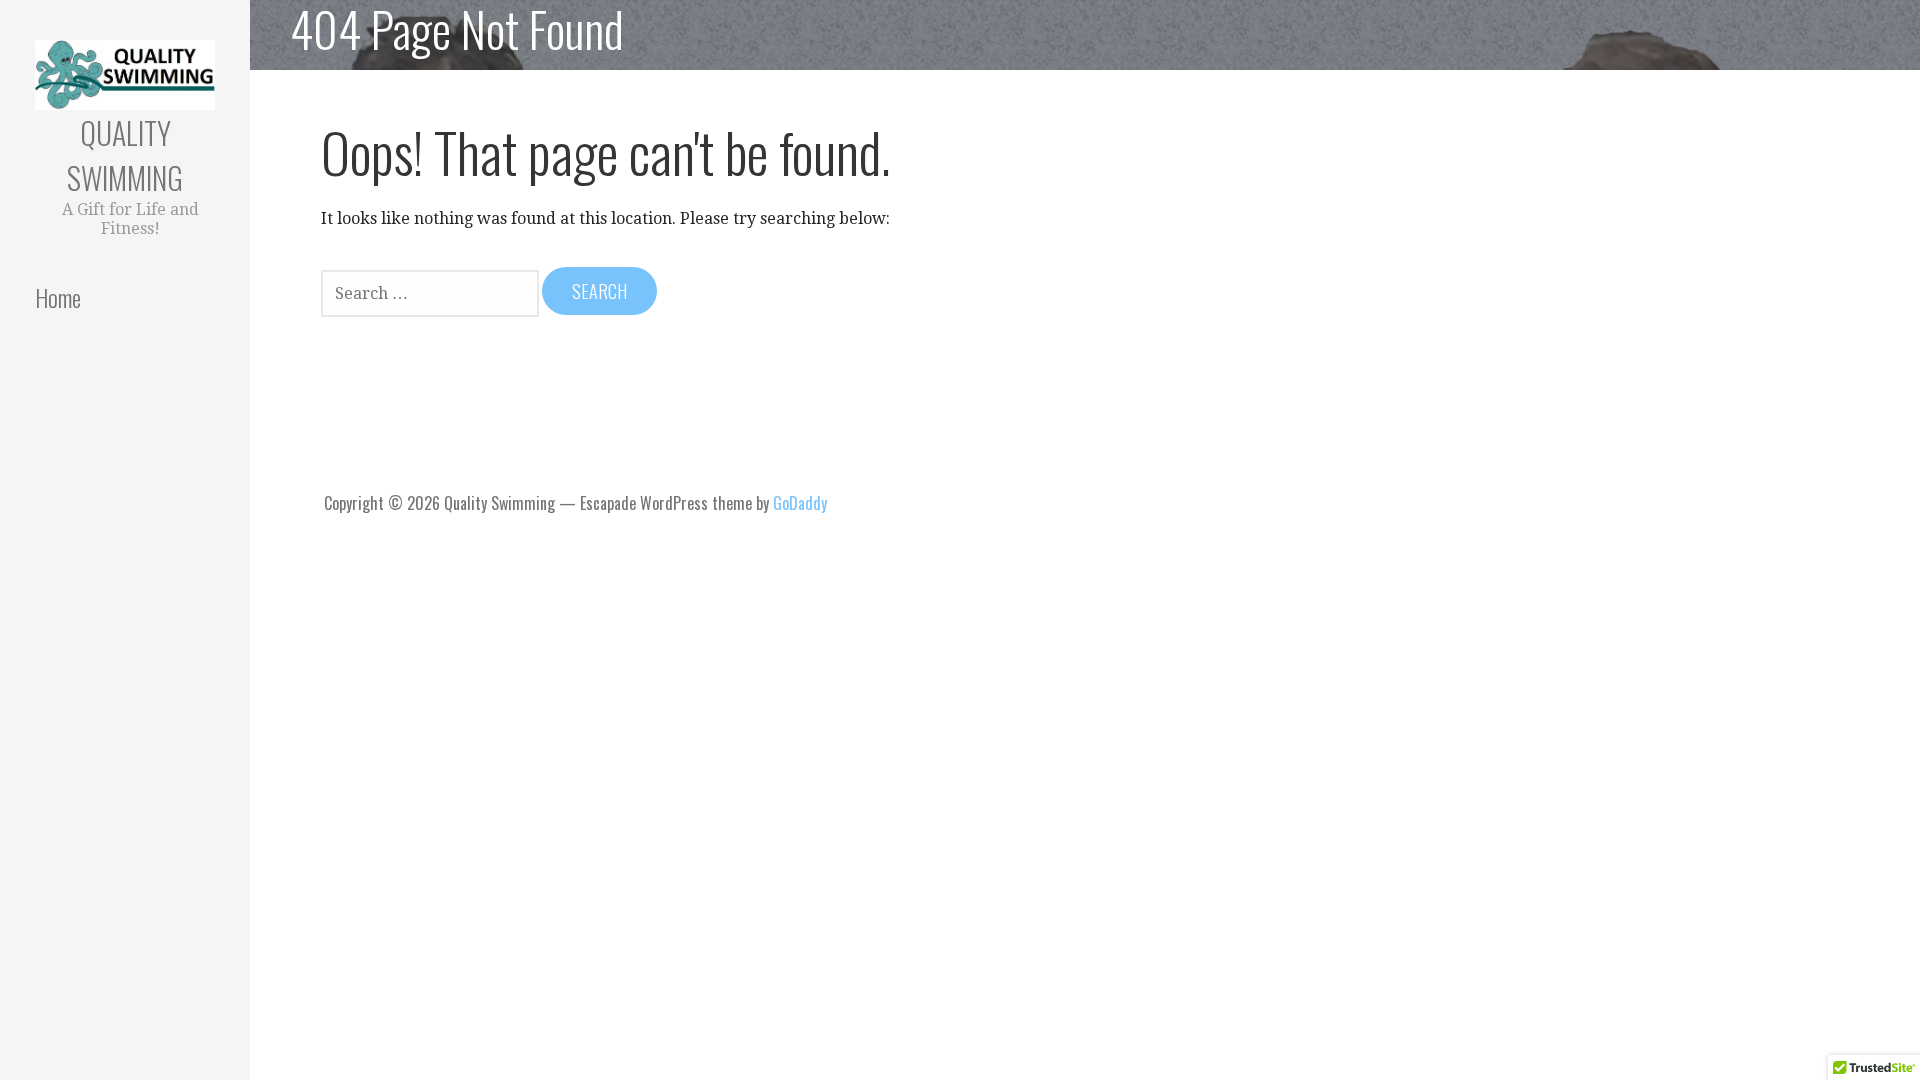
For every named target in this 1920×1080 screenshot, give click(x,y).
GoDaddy (800, 503)
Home (58, 297)
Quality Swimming (125, 155)
